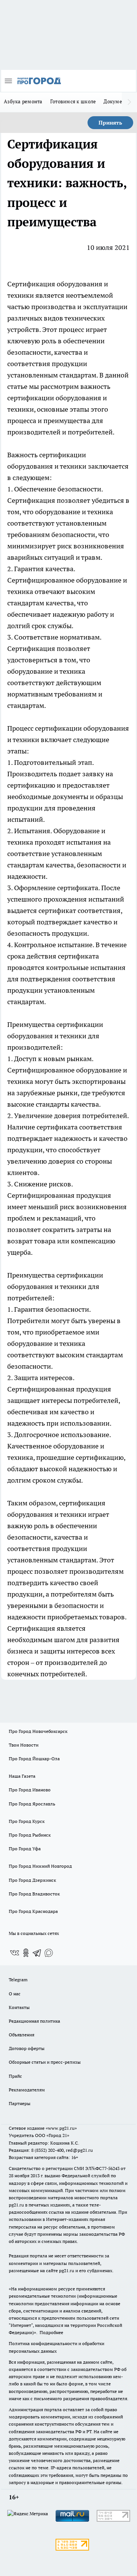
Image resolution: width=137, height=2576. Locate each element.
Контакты (19, 2007)
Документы (117, 101)
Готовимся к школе (73, 101)
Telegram (18, 1980)
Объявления (22, 2035)
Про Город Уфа (25, 1849)
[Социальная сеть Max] (49, 1953)
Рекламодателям (27, 2090)
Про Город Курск (27, 1821)
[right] (129, 102)
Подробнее (51, 2332)
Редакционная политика (34, 2021)
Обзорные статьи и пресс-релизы (45, 2062)
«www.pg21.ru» (61, 2128)
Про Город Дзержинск (32, 1880)
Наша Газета (22, 1776)
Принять (110, 123)
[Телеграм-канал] (37, 1953)
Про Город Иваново (30, 1790)
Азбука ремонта (23, 101)
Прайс (15, 2076)
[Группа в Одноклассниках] (26, 1953)
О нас (15, 1994)
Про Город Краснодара (33, 1911)
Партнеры (20, 2103)
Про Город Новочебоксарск (38, 1731)
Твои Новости (24, 1745)
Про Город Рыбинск (30, 1835)
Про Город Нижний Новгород (40, 1866)
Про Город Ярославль (32, 1804)
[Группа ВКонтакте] (14, 1953)
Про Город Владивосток (34, 1894)
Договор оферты (27, 2048)
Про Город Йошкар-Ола (34, 1759)
